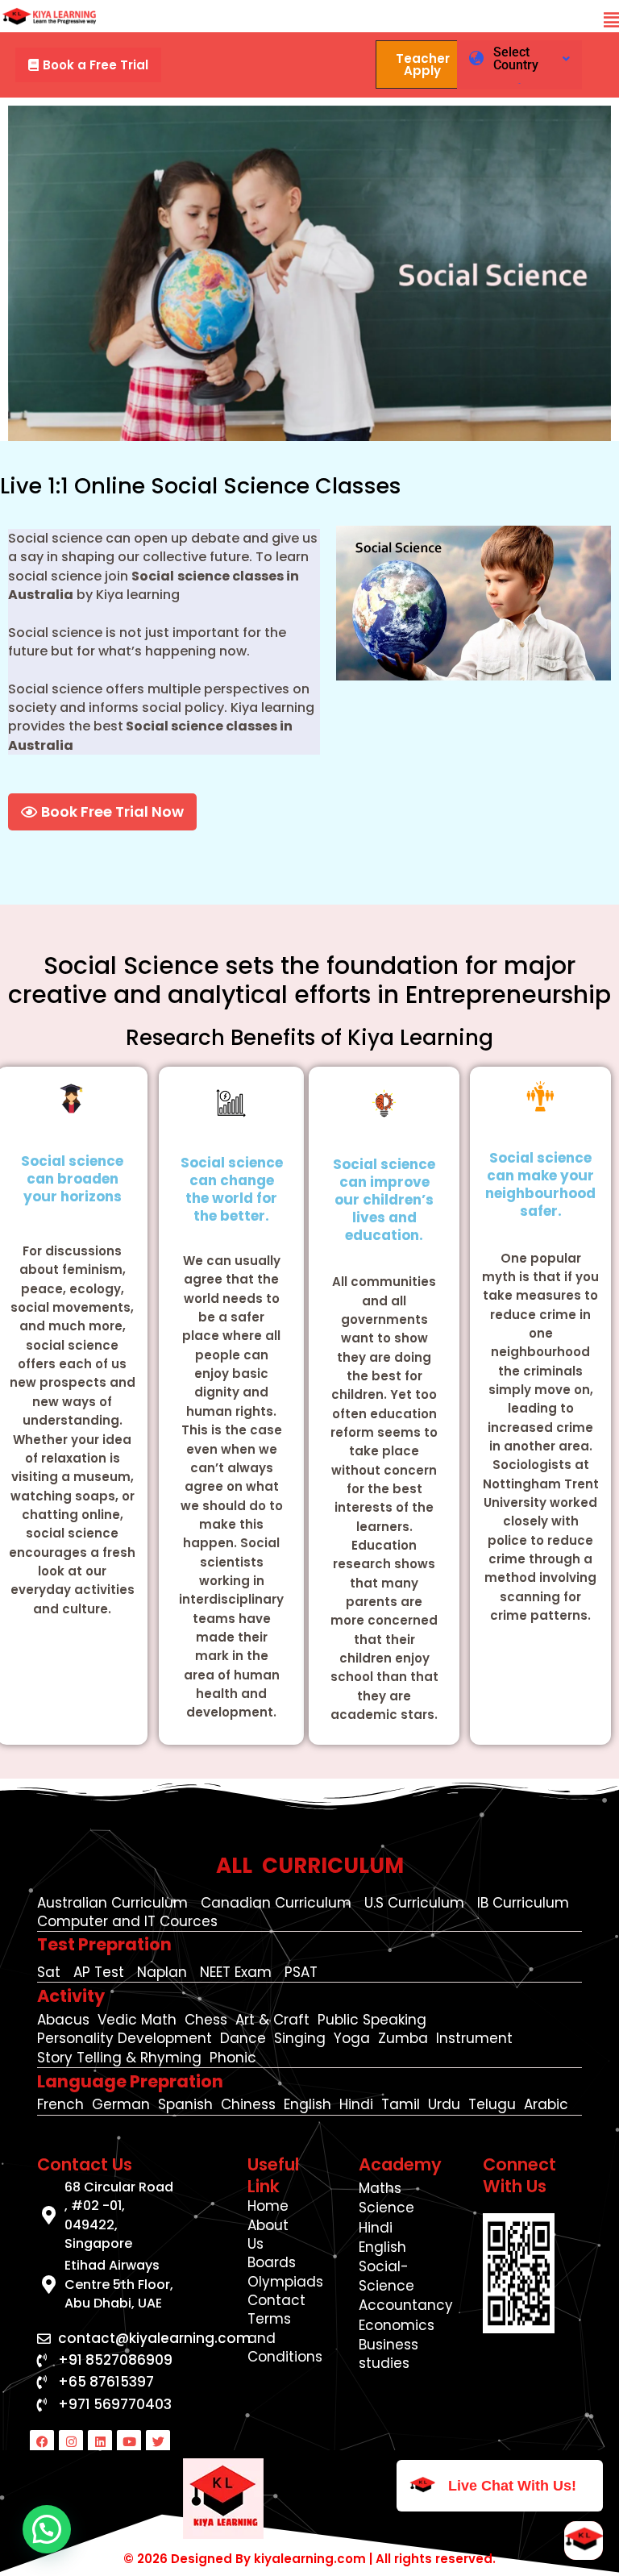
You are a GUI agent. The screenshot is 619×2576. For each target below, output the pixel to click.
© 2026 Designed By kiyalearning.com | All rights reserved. (309, 2559)
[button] (611, 21)
